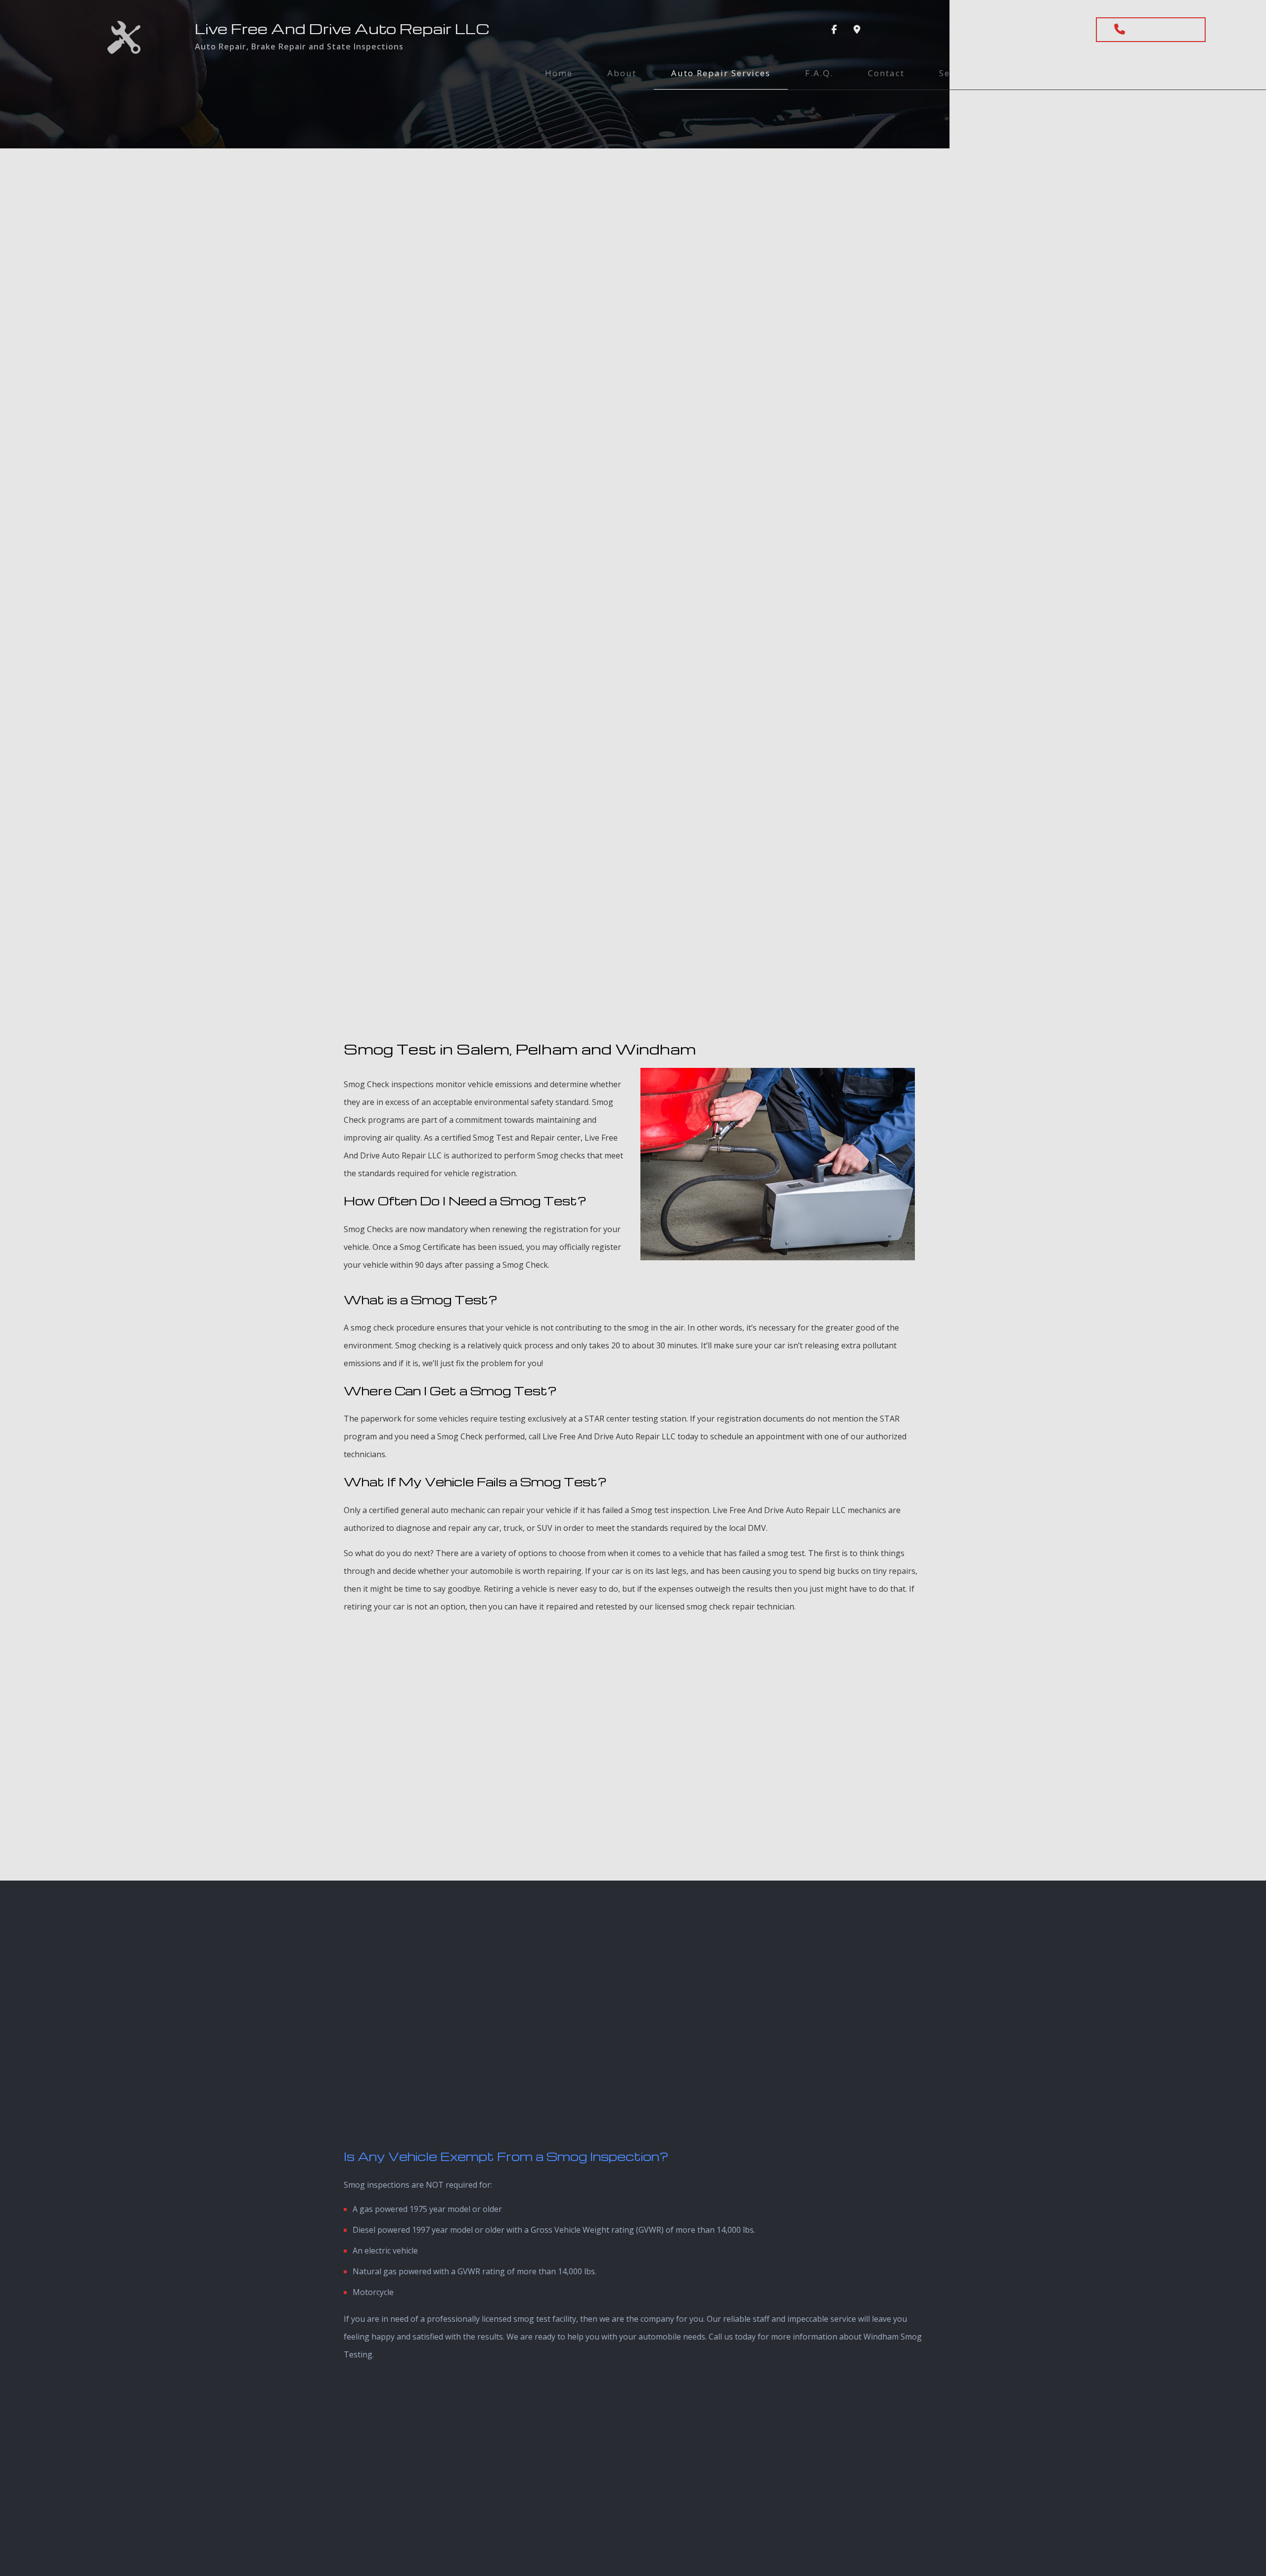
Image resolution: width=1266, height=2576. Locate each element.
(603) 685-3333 (1159, 30)
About (622, 73)
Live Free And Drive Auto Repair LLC (342, 28)
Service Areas (971, 73)
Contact (886, 73)
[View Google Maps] (857, 30)
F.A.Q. (819, 73)
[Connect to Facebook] (834, 30)
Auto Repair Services (721, 73)
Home (559, 73)
